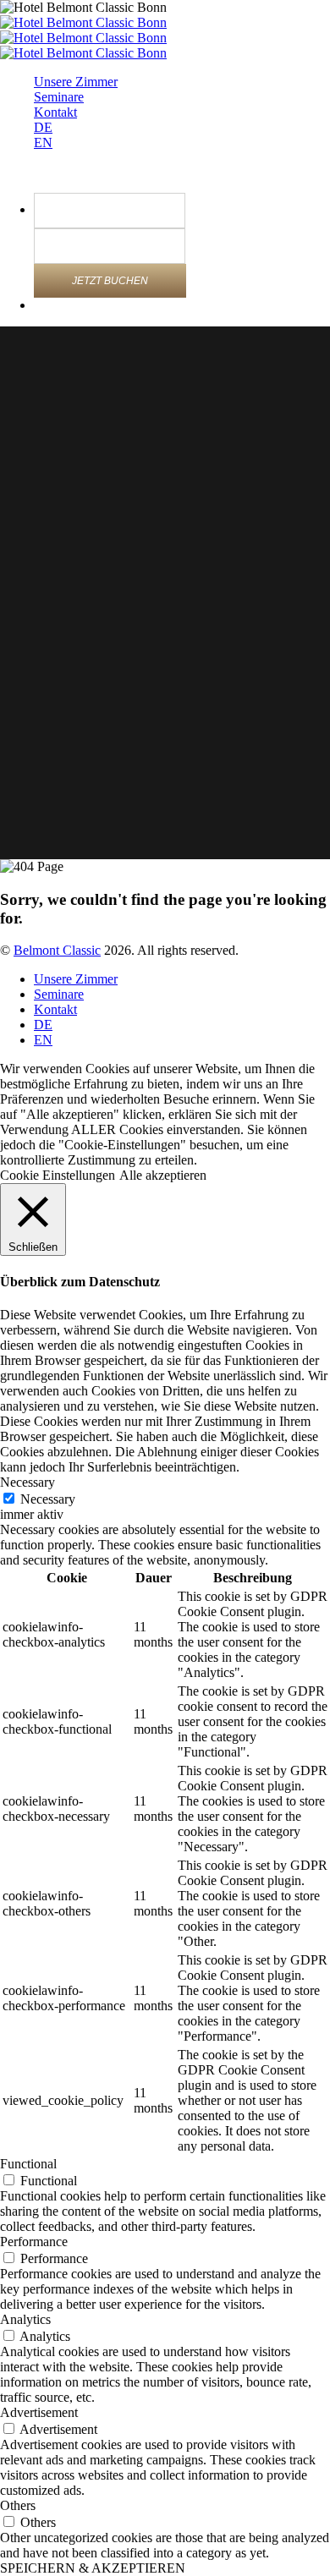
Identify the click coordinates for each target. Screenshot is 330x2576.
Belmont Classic (57, 950)
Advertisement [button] (39, 2412)
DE (43, 127)
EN (43, 143)
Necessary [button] (27, 1482)
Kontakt (55, 112)
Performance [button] (34, 2242)
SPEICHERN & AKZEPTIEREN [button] (93, 2568)
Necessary (48, 1499)
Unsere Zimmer (76, 82)
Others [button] (18, 2505)
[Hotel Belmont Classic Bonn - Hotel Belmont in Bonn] (83, 22)
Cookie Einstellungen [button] (58, 1175)
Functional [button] (28, 2164)
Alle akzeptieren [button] (163, 1175)
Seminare (59, 97)
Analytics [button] (25, 2319)
